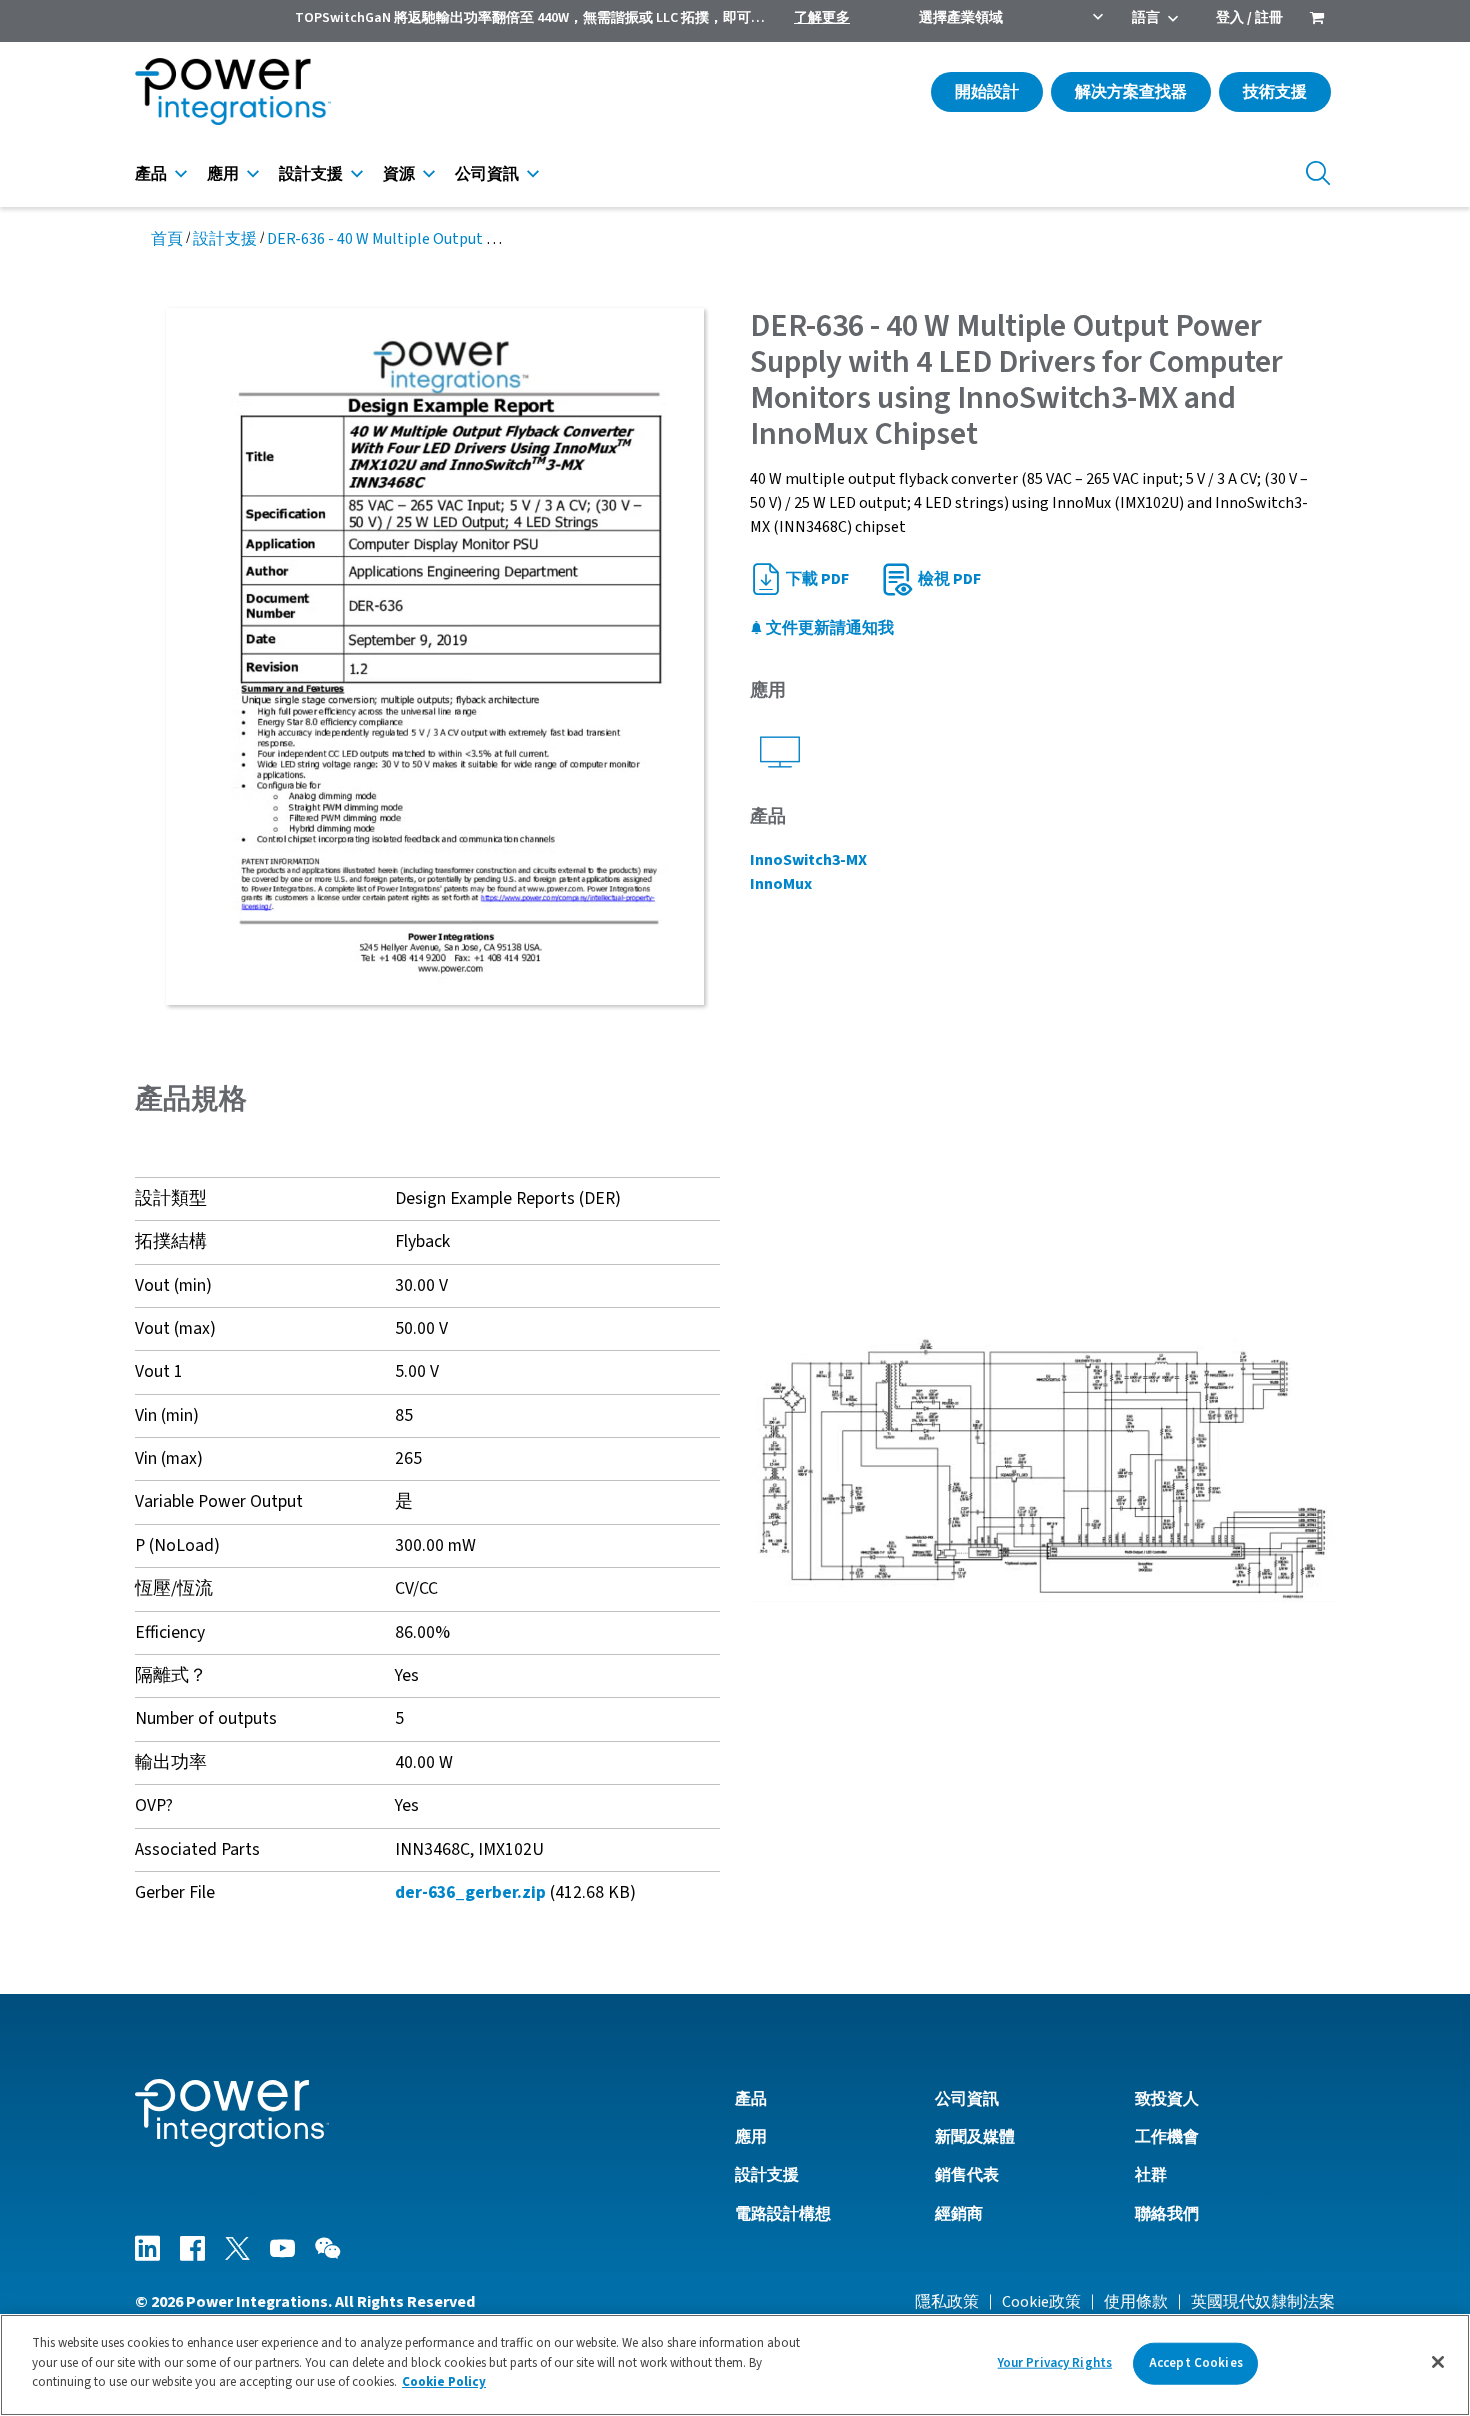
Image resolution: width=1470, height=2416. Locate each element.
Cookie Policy (444, 2382)
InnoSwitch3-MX (808, 860)
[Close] (1438, 2362)
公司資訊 (487, 174)
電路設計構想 (783, 2214)
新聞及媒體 (975, 2137)
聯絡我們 (1167, 2214)
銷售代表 (967, 2175)
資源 (399, 174)
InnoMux (781, 884)
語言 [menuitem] (1146, 18)
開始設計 (987, 92)
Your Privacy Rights (1055, 2363)
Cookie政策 (1041, 2302)
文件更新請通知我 (828, 628)
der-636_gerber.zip (470, 1892)
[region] (735, 2365)
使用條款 (1136, 2302)
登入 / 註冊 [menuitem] (1249, 18)
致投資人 (1167, 2099)
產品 (151, 174)
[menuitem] (1317, 20)
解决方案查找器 (1131, 92)
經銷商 (959, 2214)
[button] (1042, 1468)
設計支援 (311, 174)
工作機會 (1167, 2137)
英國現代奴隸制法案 (1263, 2302)
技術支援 (1275, 92)
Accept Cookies (1196, 2363)
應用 (223, 174)
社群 (1151, 2175)
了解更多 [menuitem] (822, 18)
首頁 (167, 239)
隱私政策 (947, 2302)
